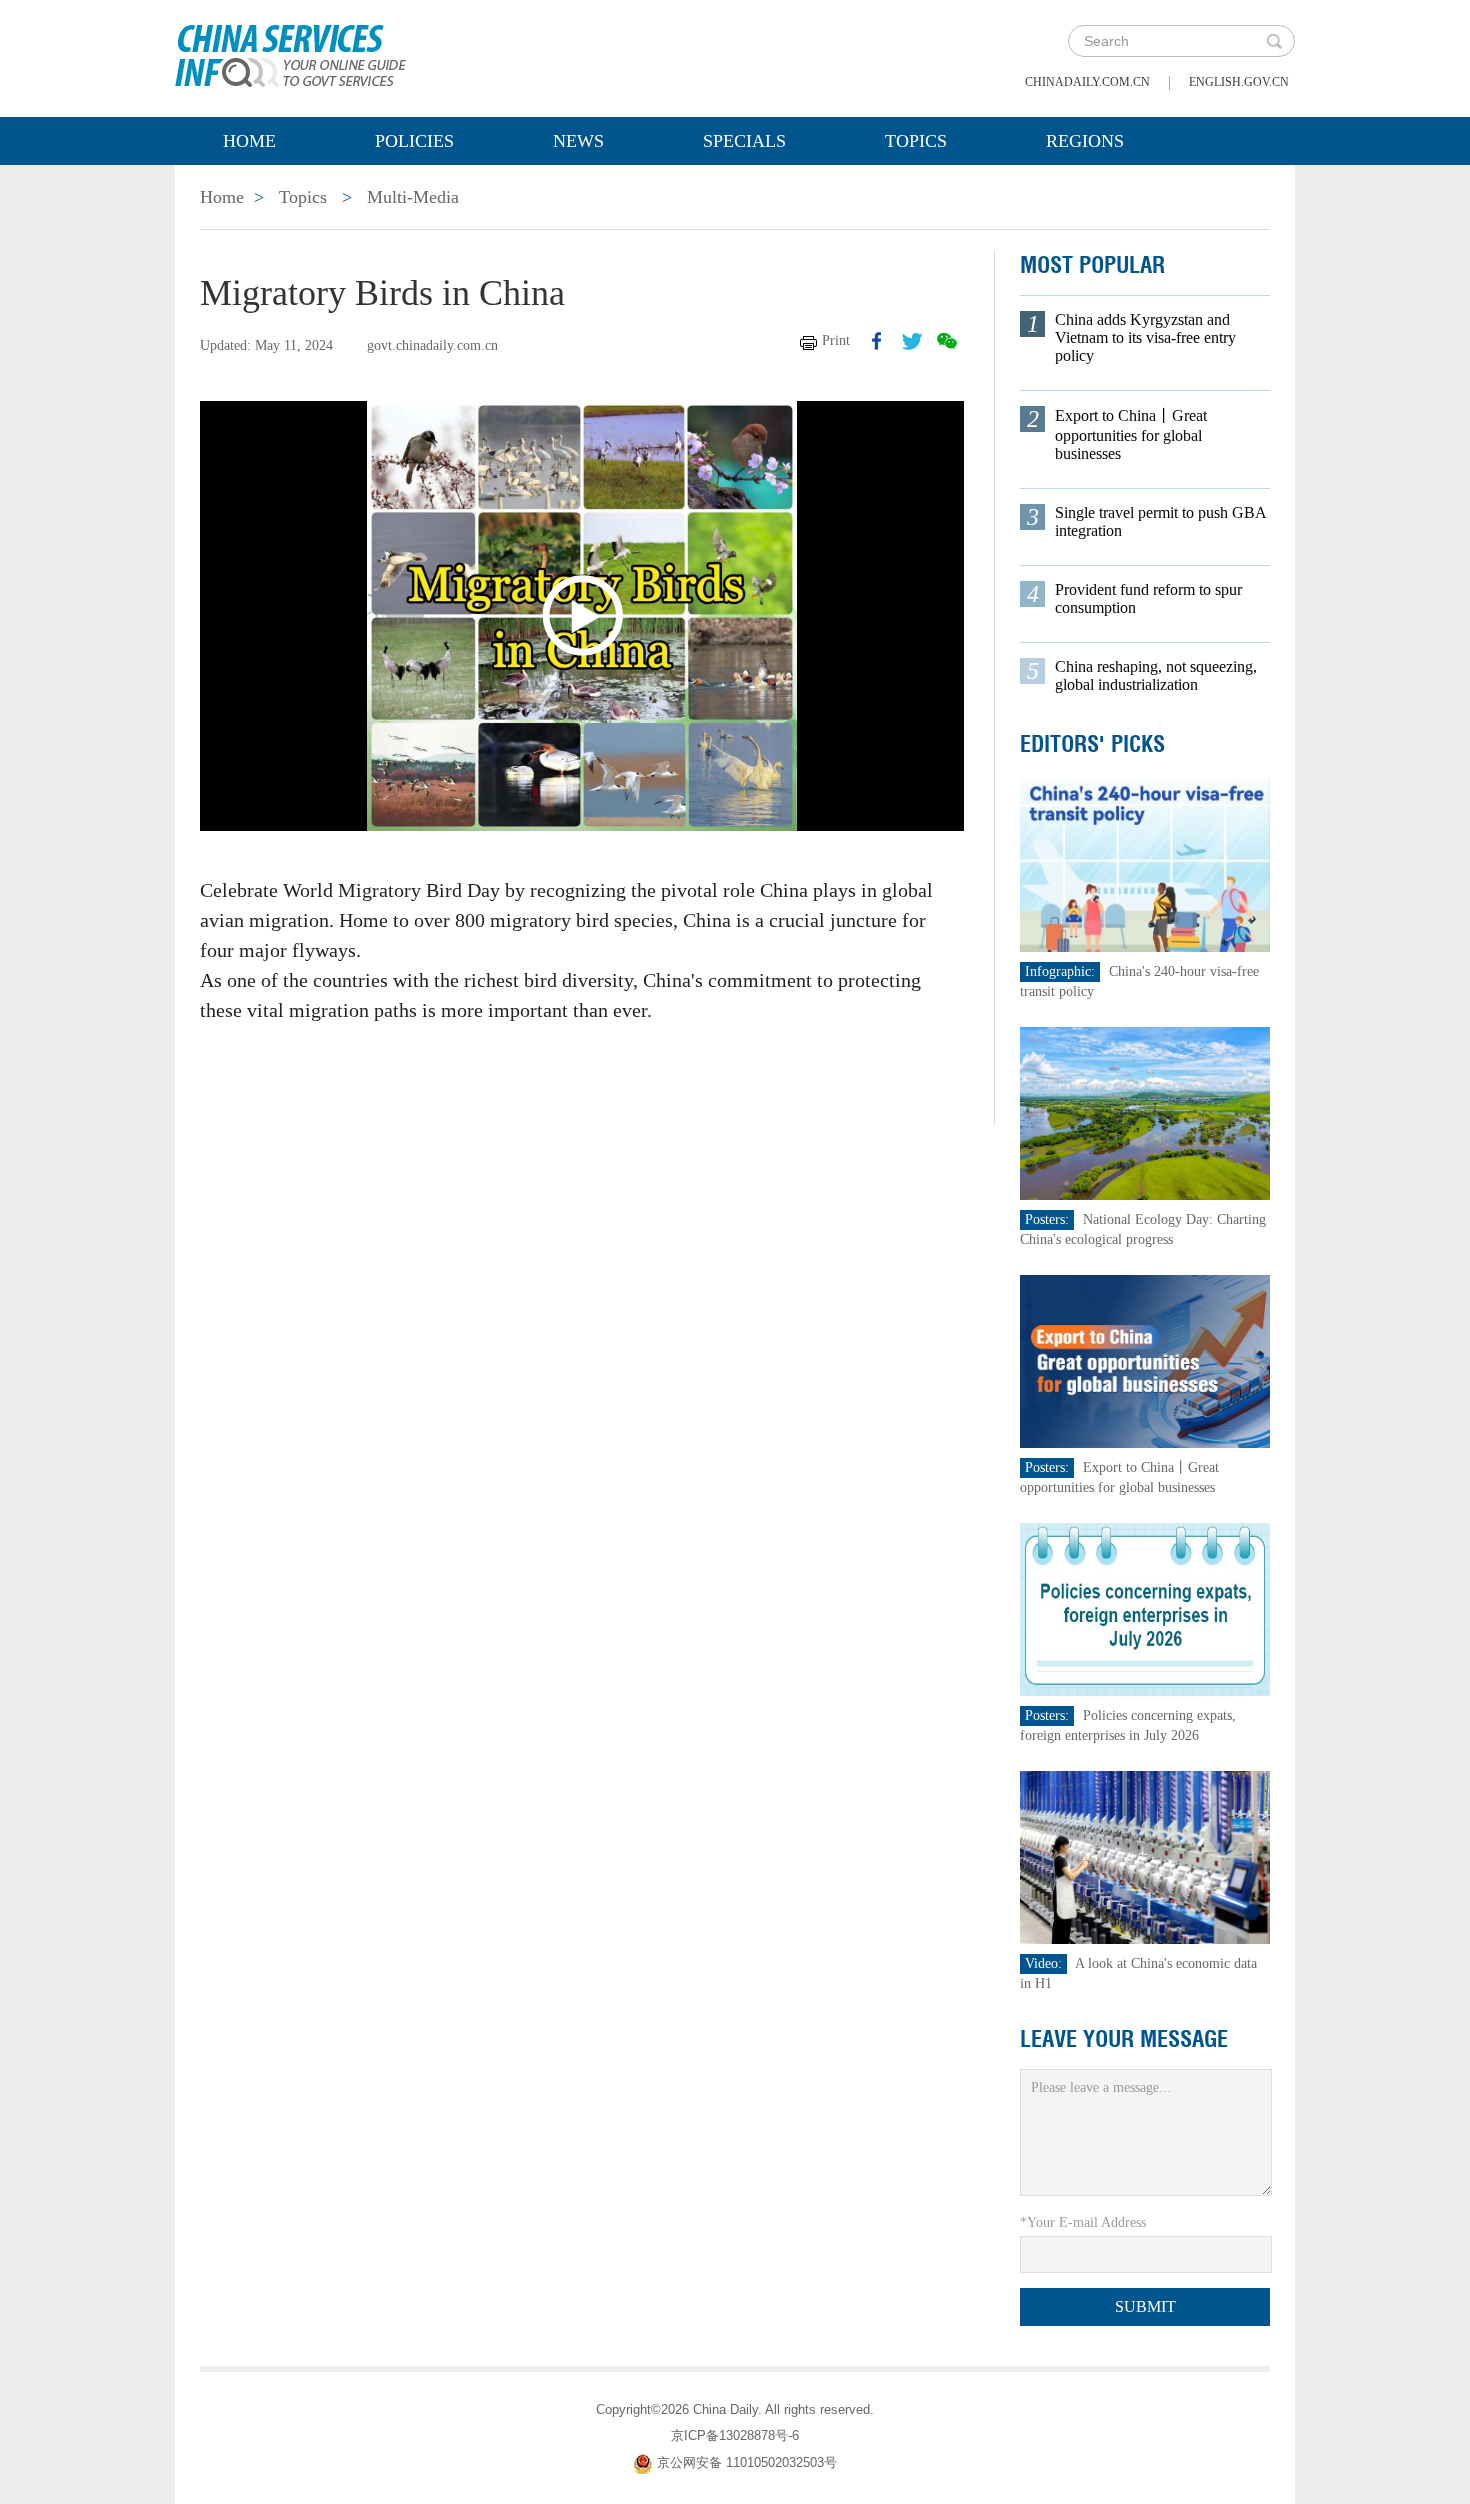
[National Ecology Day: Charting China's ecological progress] (1145, 1112)
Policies (414, 141)
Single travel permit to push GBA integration (1160, 521)
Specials (744, 141)
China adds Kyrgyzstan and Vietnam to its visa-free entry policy (1145, 337)
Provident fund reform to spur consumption (1148, 598)
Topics (916, 141)
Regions (1085, 141)
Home (249, 141)
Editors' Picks (1092, 744)
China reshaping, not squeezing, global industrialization (1156, 675)
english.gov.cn (1239, 82)
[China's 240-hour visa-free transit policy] (1145, 864)
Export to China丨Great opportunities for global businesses (1131, 434)
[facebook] (877, 341)
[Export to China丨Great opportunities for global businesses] (1145, 1360)
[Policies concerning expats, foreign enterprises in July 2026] (1145, 1608)
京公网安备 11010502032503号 (747, 2462)
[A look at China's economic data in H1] (1145, 1856)
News (578, 141)
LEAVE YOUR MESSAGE (1124, 2039)
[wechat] (947, 341)
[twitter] (912, 341)
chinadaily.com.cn (1087, 82)
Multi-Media (413, 197)
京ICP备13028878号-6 (735, 2435)
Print (836, 340)
